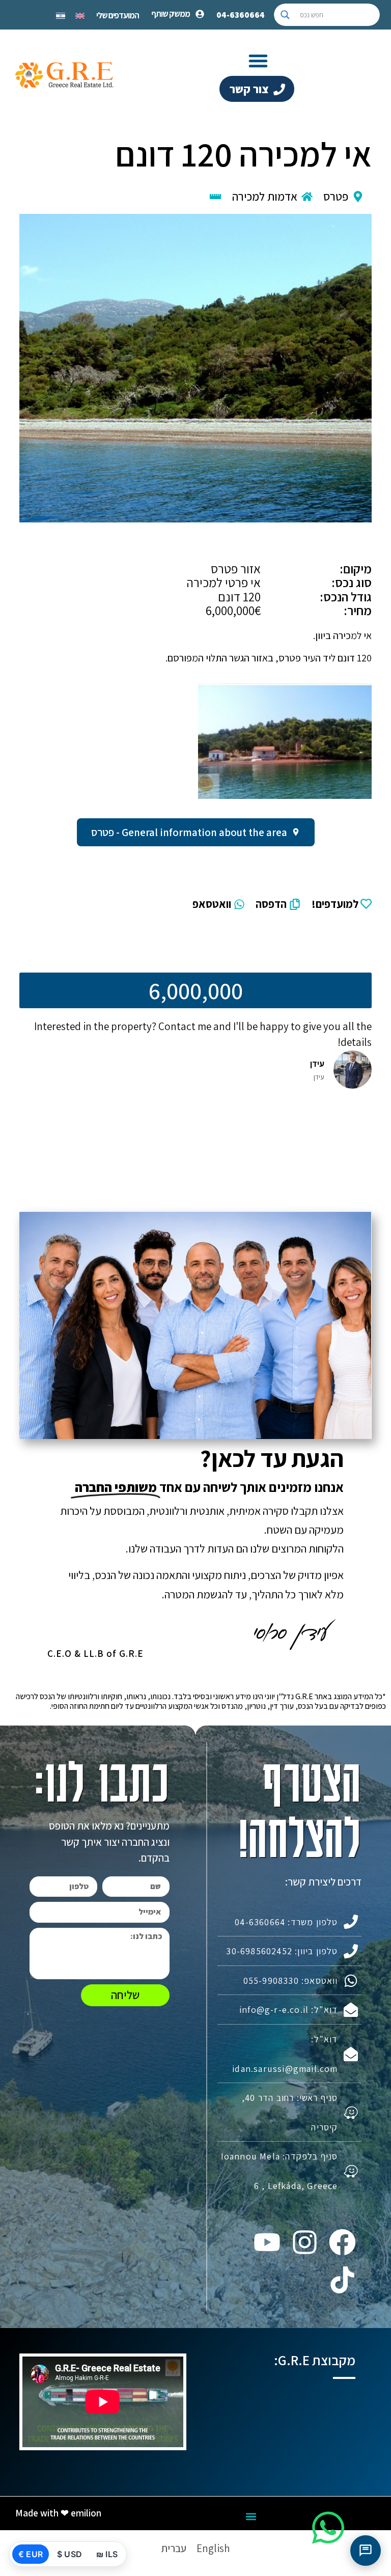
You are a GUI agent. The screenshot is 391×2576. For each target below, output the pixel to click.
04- (241, 15)
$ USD (69, 2554)
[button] (258, 61)
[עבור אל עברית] (61, 15)
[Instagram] (304, 2242)
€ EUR (31, 2554)
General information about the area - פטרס (189, 832)
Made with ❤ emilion (58, 2513)
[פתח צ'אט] (366, 2551)
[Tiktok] (342, 2280)
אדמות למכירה (265, 197)
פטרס (336, 197)
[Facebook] (342, 2242)
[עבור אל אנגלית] (80, 15)
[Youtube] (267, 2242)
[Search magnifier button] (285, 15)
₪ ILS (107, 2554)
